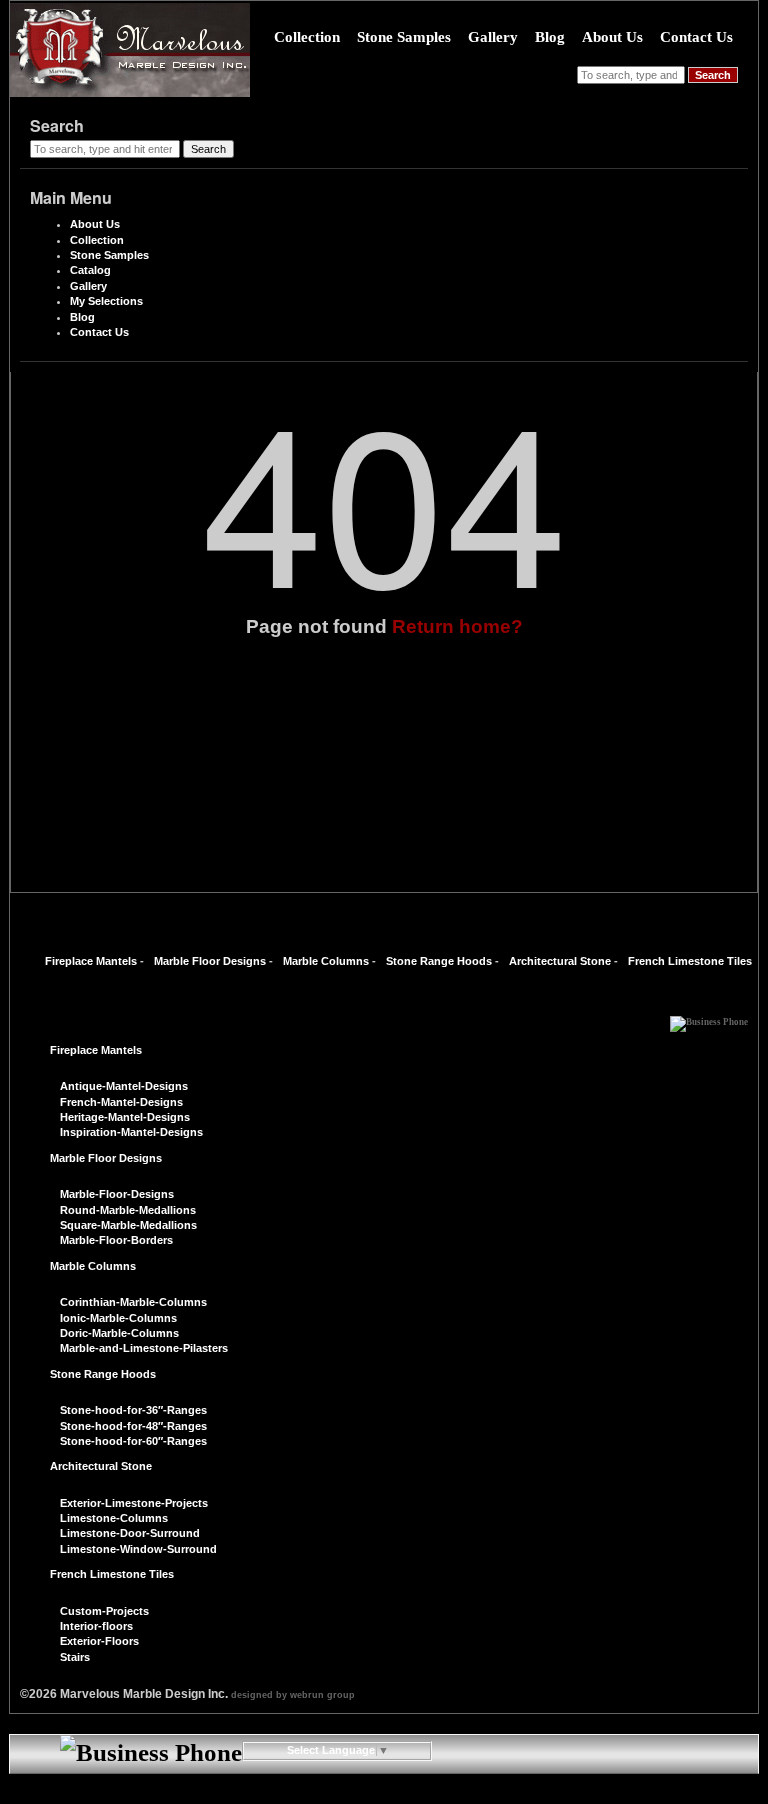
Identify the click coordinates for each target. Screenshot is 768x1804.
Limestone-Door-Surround (130, 1533)
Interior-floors (96, 1626)
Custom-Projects (104, 1611)
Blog (550, 37)
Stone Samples (404, 37)
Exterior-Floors (99, 1641)
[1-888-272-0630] (709, 1017)
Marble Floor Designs (210, 961)
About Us (612, 37)
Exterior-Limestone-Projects (134, 1503)
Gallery (493, 37)
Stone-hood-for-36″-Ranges (133, 1410)
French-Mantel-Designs (121, 1102)
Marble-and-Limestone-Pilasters (144, 1348)
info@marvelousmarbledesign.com (384, 1792)
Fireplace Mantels (91, 961)
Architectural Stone (560, 961)
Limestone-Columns (114, 1518)
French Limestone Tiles (690, 961)
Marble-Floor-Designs (117, 1194)
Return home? (457, 626)
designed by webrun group (293, 1695)
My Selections (106, 301)
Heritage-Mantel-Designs (125, 1117)
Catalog (90, 270)
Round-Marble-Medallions (128, 1210)
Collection (307, 37)
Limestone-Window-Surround (138, 1549)
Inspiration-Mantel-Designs (131, 1132)
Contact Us (696, 37)
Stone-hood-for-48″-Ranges (133, 1426)
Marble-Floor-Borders (116, 1240)
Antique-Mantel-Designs (124, 1086)
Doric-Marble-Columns (119, 1333)
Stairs (75, 1657)
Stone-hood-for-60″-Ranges (133, 1441)
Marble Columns (326, 961)
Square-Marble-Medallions (128, 1225)
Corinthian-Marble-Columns (133, 1302)
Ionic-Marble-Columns (118, 1318)
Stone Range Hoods (439, 961)
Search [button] (713, 75)
